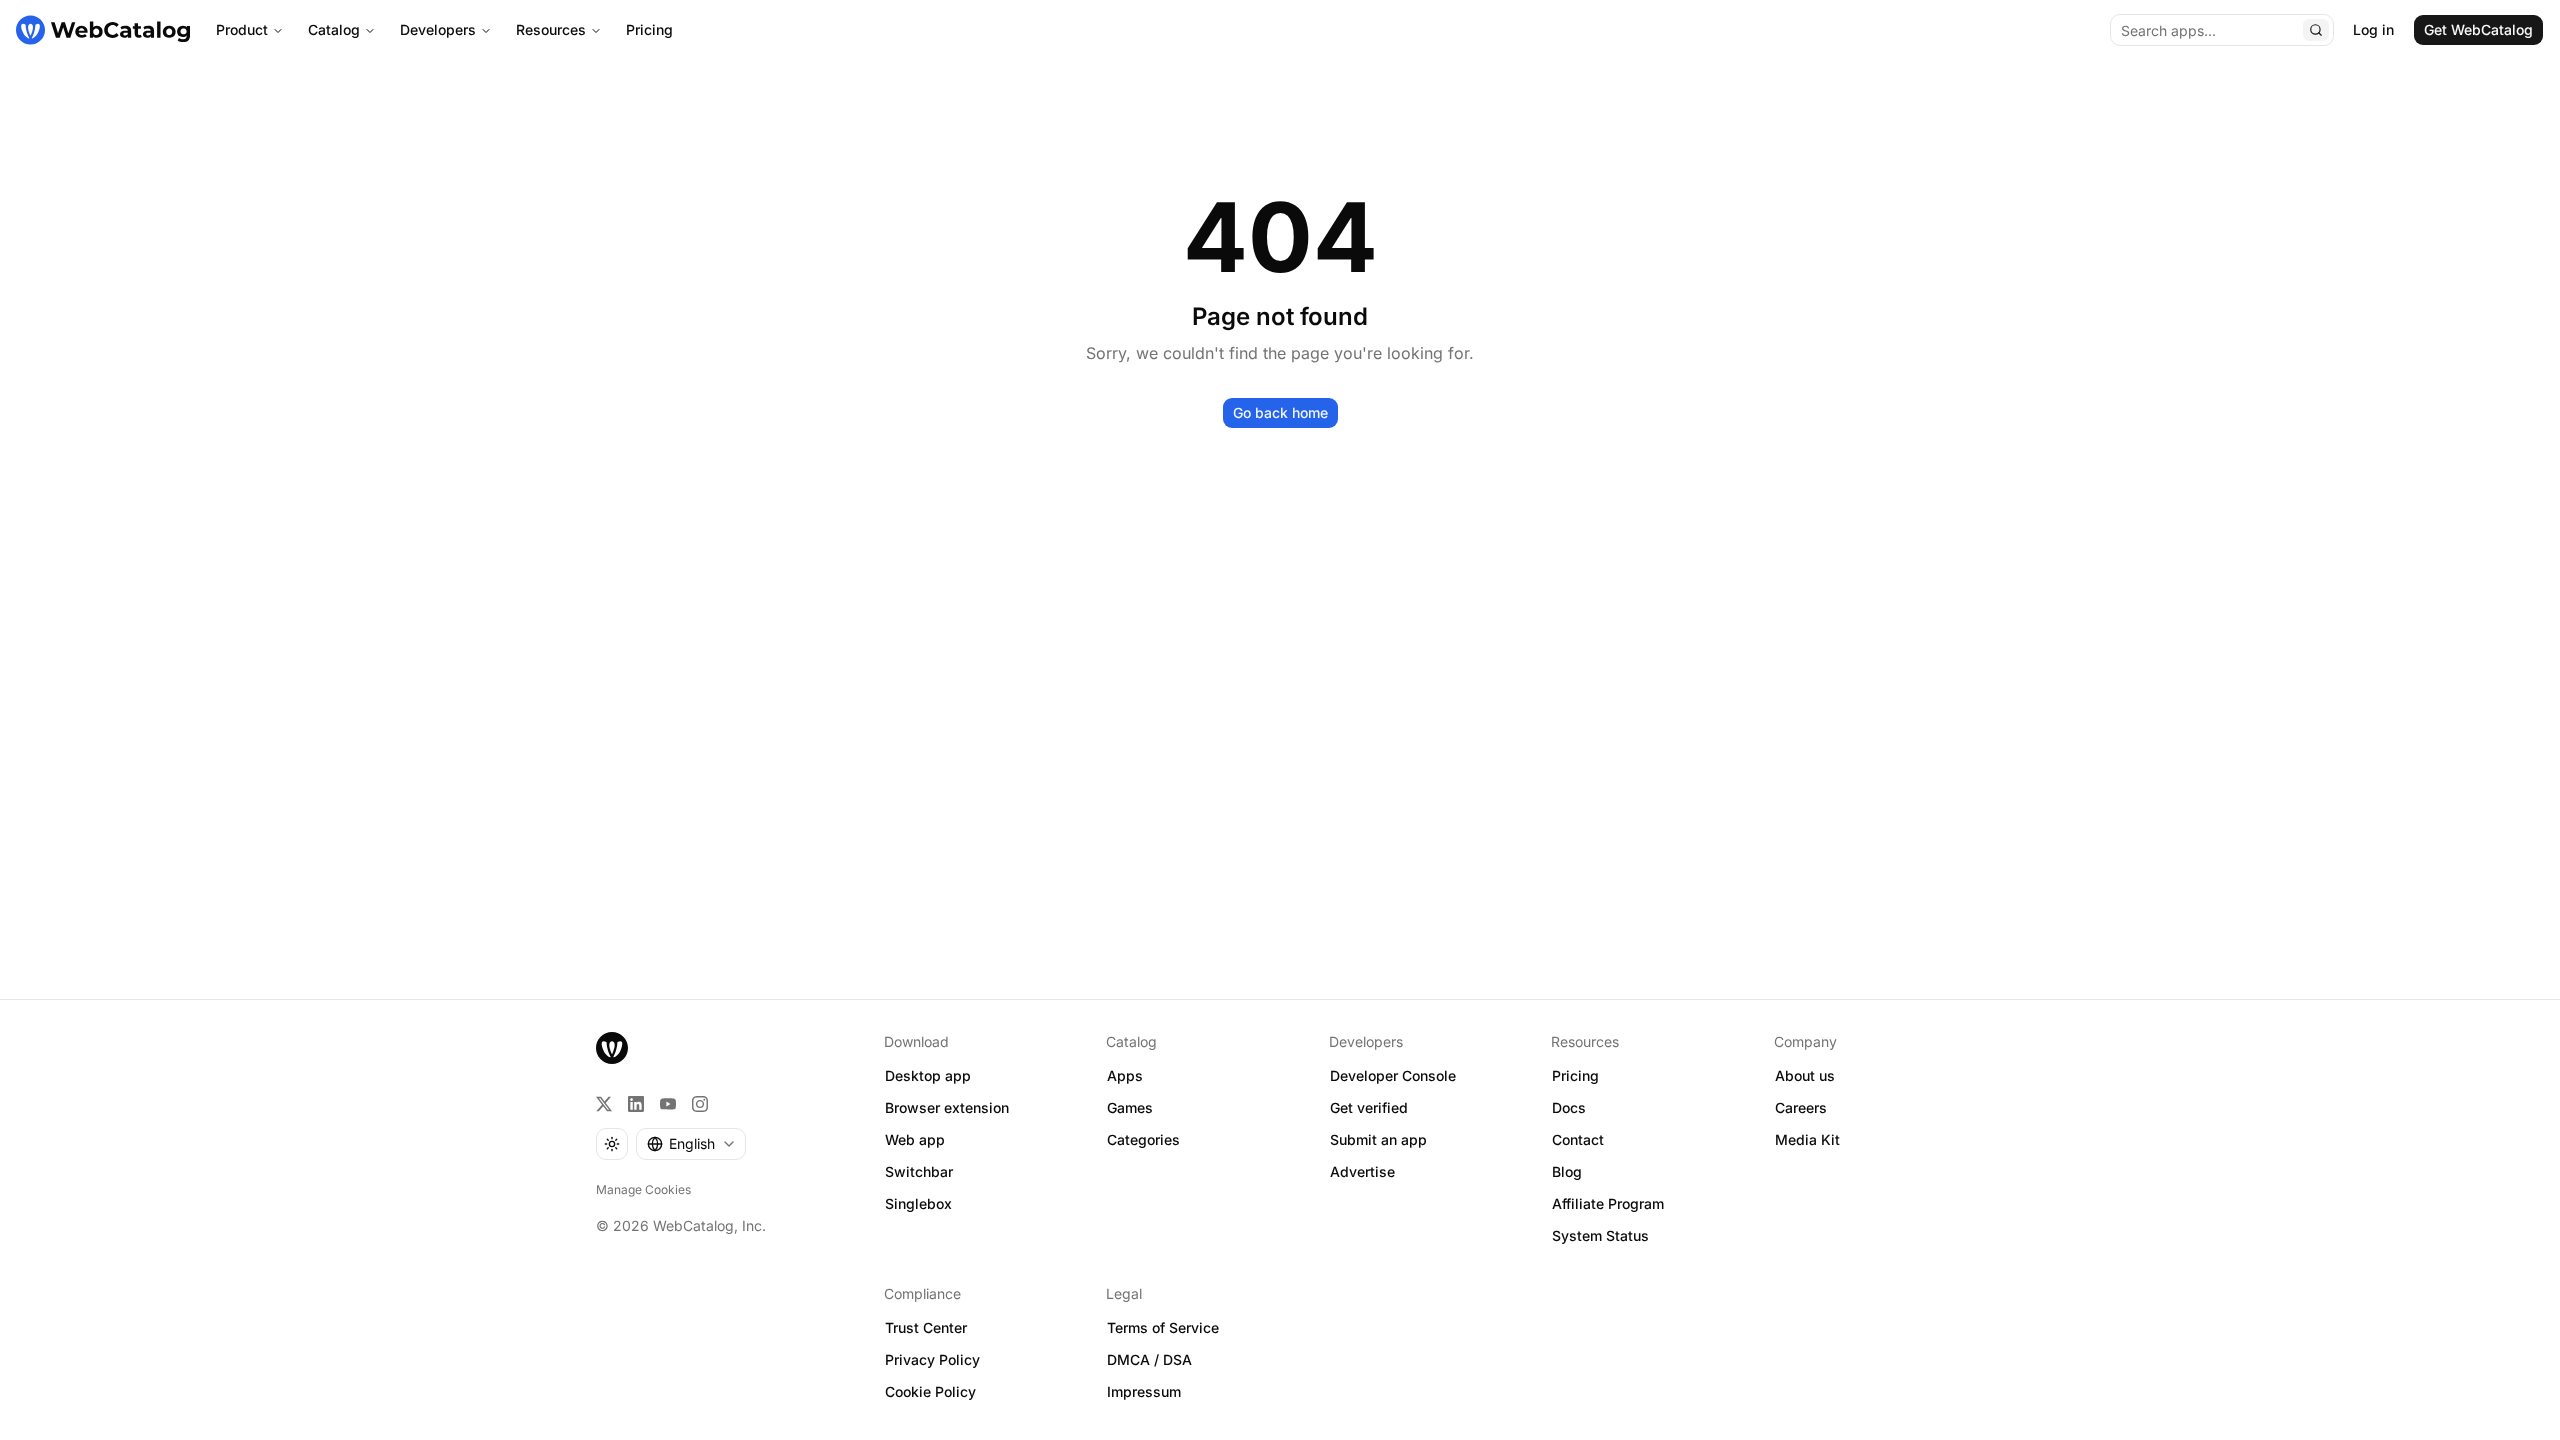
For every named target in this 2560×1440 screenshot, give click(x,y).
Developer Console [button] (1393, 1075)
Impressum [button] (1144, 1391)
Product (242, 29)
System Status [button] (1600, 1235)
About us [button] (1805, 1075)
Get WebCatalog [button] (2478, 29)
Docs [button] (1569, 1107)
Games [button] (1130, 1107)
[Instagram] (700, 1104)
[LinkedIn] (636, 1104)
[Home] (103, 30)
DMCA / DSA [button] (1149, 1359)
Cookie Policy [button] (930, 1391)
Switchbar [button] (919, 1171)
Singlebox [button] (918, 1203)
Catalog (334, 29)
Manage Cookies (643, 1189)
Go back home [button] (1280, 412)
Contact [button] (1578, 1139)
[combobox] (691, 1144)
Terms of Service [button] (1163, 1327)
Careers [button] (1801, 1107)
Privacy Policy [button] (932, 1359)
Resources (551, 29)
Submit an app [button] (1378, 1139)
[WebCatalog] (612, 1048)
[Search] (2316, 30)
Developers (438, 29)
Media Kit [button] (1807, 1139)
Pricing (649, 29)
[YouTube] (668, 1104)
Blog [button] (1567, 1171)
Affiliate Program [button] (1608, 1203)
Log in (2373, 29)
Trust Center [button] (926, 1327)
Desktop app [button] (928, 1075)
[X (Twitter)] (604, 1104)
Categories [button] (1143, 1139)
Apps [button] (1125, 1075)
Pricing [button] (1575, 1075)
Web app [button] (915, 1139)
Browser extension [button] (947, 1107)
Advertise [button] (1362, 1171)
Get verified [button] (1369, 1107)
